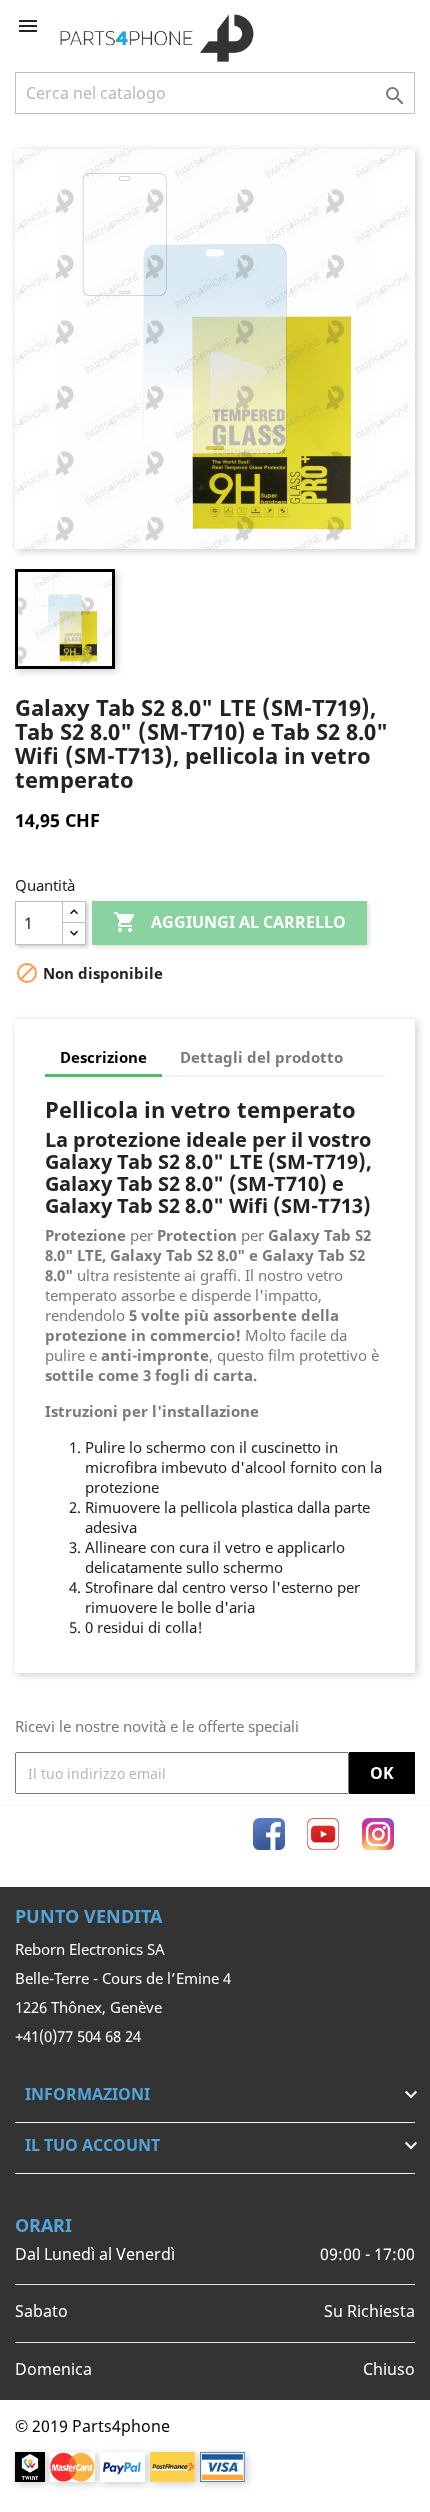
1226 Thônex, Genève (88, 2007)
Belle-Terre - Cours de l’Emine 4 (123, 1978)
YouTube (323, 1834)
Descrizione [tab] (103, 1057)
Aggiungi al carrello (229, 922)
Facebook (269, 1834)
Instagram (378, 1834)
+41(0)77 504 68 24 (78, 2036)
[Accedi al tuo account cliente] (367, 26)
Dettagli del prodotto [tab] (261, 1057)
